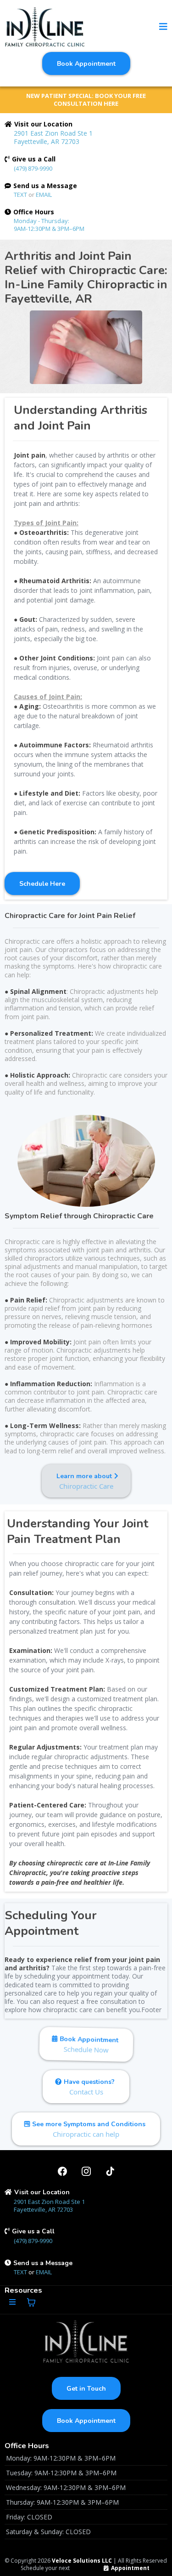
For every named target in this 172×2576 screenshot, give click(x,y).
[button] (163, 27)
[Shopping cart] (31, 2302)
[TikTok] (110, 2171)
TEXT (21, 195)
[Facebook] (62, 2171)
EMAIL (44, 195)
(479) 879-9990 (33, 168)
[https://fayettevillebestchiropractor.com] (45, 27)
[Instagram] (86, 2171)
